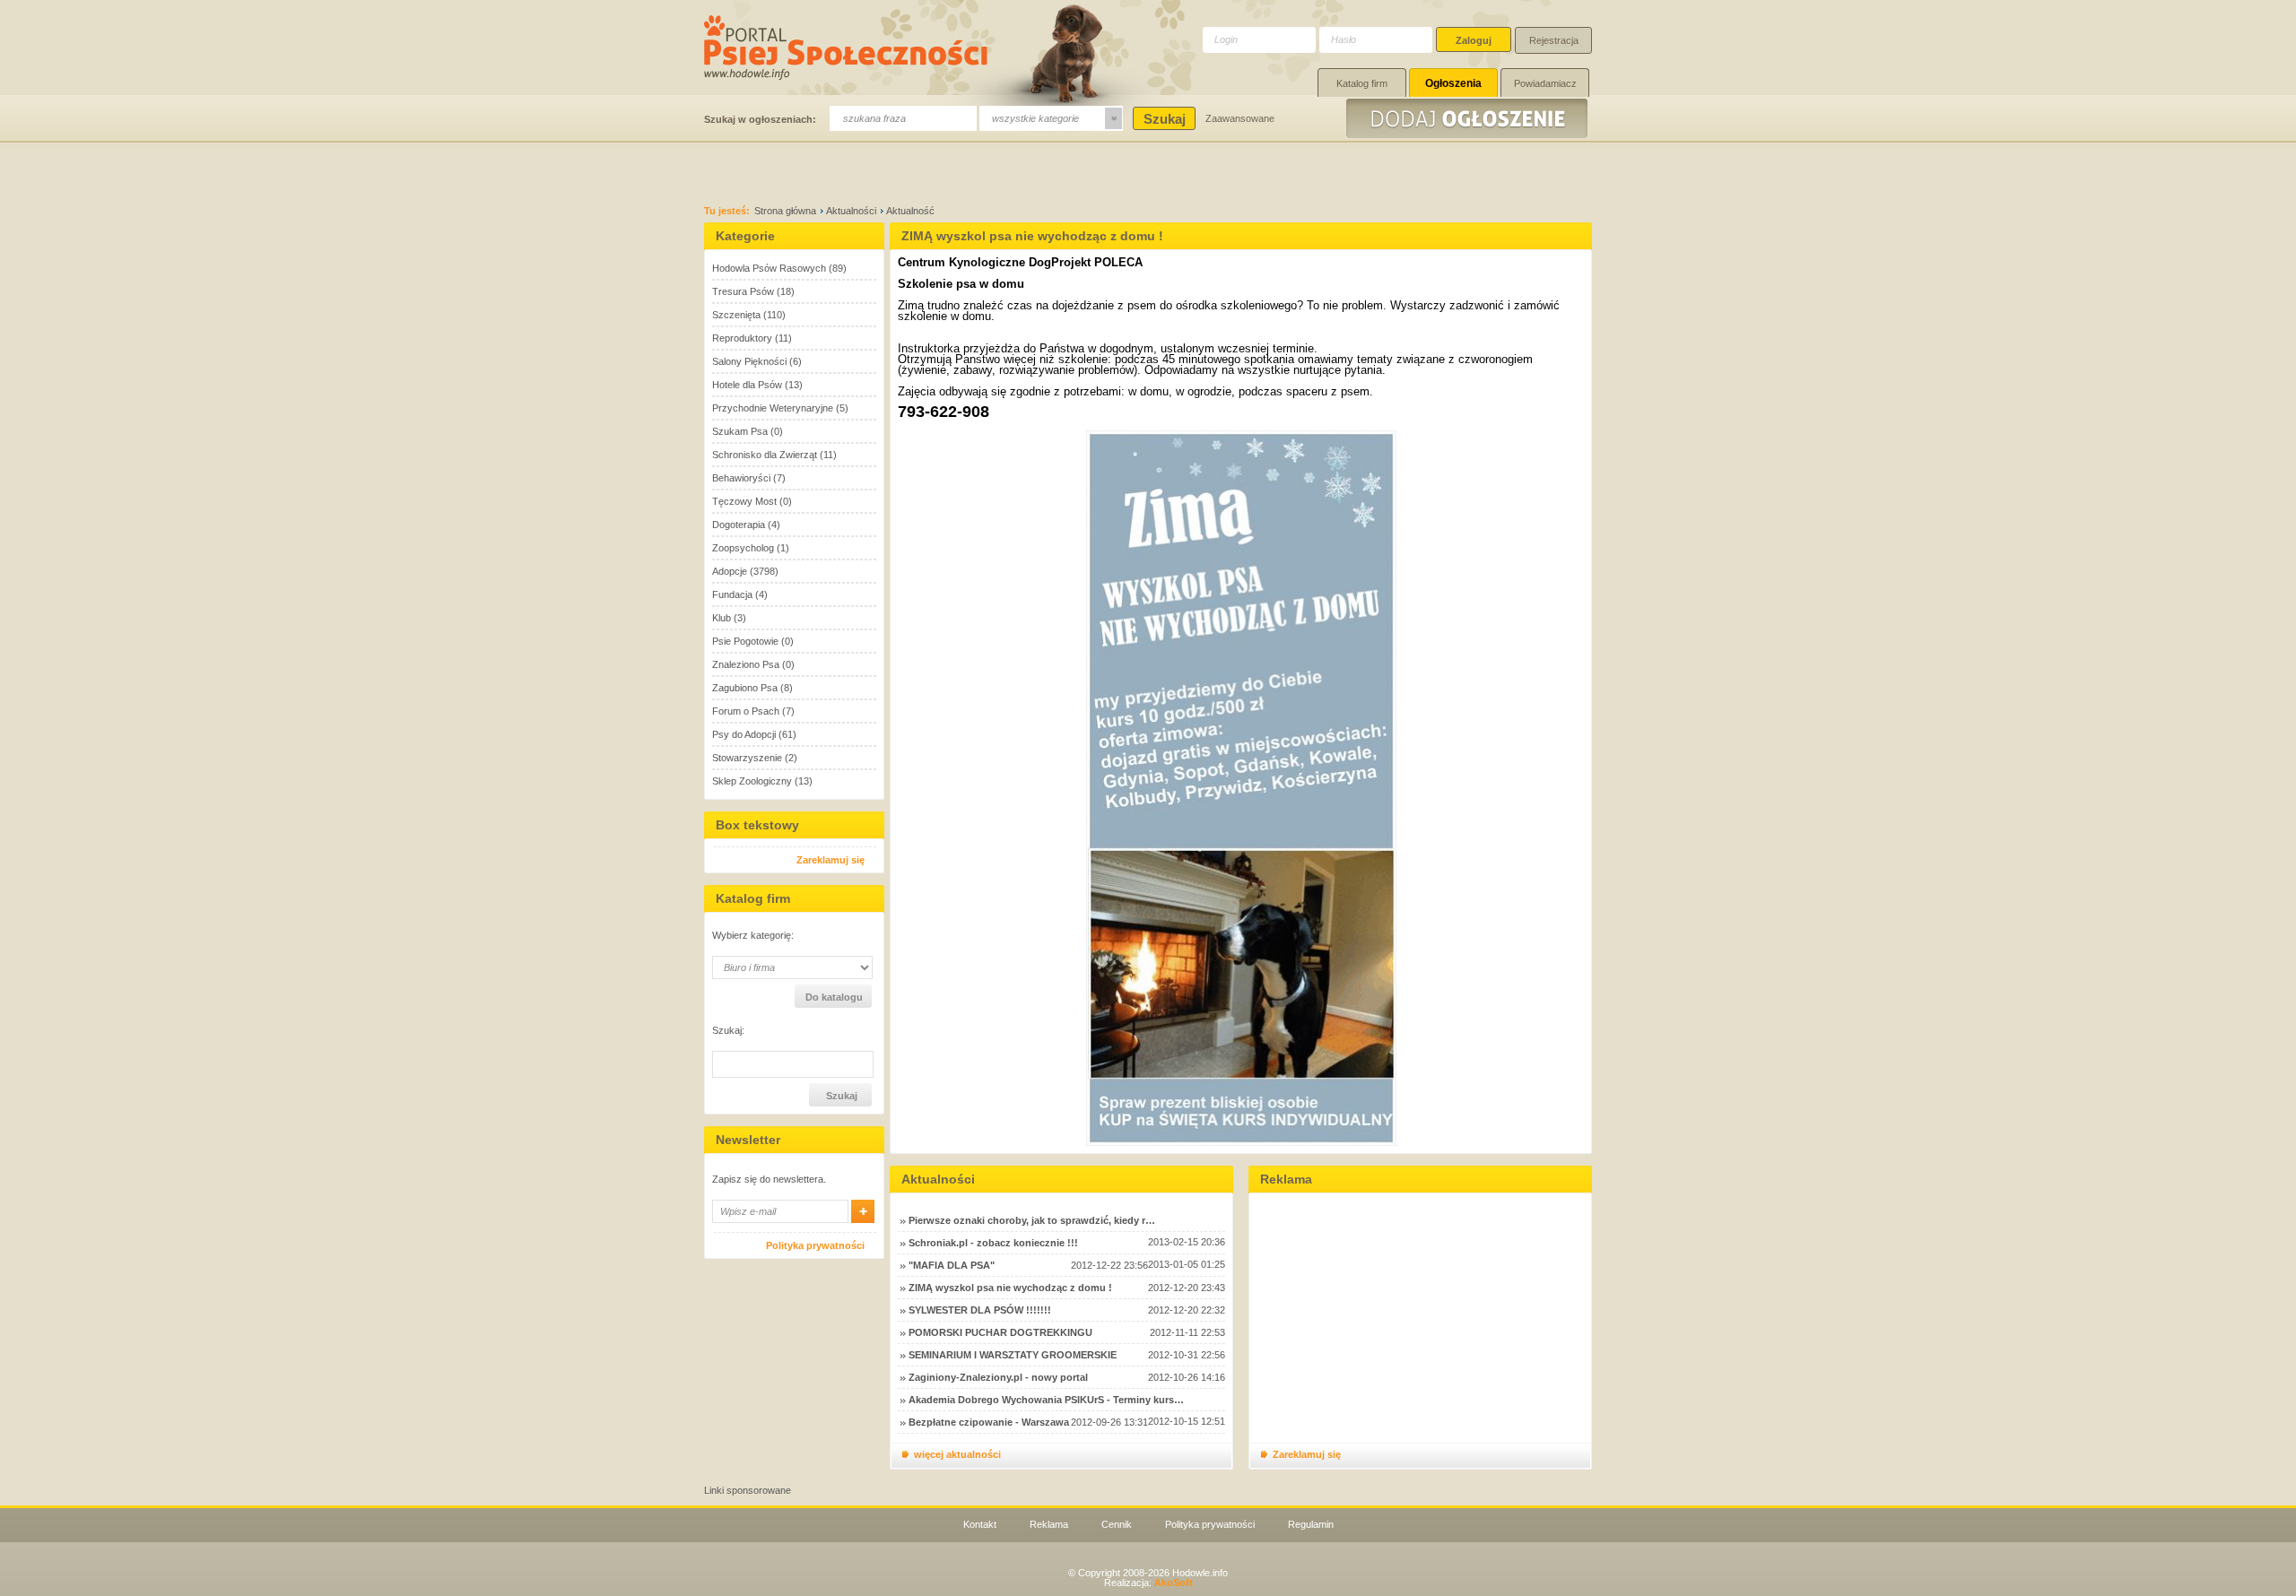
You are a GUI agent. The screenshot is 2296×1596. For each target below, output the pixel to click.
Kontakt (980, 1524)
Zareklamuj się (831, 860)
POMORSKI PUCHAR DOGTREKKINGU (1000, 1332)
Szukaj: (728, 1031)
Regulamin (1311, 1524)
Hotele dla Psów (747, 385)
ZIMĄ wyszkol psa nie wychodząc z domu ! (1010, 1288)
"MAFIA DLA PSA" (952, 1265)
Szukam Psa (740, 431)
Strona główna (785, 211)
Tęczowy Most (744, 501)
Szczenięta (736, 315)
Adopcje (730, 571)
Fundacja (732, 594)
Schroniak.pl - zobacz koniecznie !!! (993, 1243)
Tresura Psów (743, 291)
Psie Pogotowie (745, 641)
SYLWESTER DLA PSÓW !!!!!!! (980, 1310)
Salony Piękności (749, 361)
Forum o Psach (746, 711)
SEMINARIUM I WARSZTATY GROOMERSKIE (1013, 1355)
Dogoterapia (739, 525)
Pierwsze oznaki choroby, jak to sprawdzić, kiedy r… (1032, 1220)
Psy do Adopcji (744, 734)
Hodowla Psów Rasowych (769, 268)
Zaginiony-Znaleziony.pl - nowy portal (998, 1377)
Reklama (1049, 1524)
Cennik (1117, 1524)
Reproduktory (742, 338)
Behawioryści (741, 478)
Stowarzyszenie (747, 758)
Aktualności (851, 211)
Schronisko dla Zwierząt (765, 455)
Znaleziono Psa (746, 664)
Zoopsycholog (743, 548)
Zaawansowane (1240, 118)
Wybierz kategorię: (753, 936)
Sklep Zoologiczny (752, 781)
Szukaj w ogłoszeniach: (760, 119)
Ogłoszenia (1453, 83)
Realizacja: (1148, 1583)
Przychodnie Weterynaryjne (773, 408)
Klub (722, 618)
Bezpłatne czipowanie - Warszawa (989, 1422)
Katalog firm (1362, 83)
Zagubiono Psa (745, 688)
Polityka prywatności (815, 1245)
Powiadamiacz (1545, 83)
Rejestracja (1554, 40)
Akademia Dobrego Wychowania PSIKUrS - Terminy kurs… (1046, 1400)
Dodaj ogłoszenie (1469, 118)
